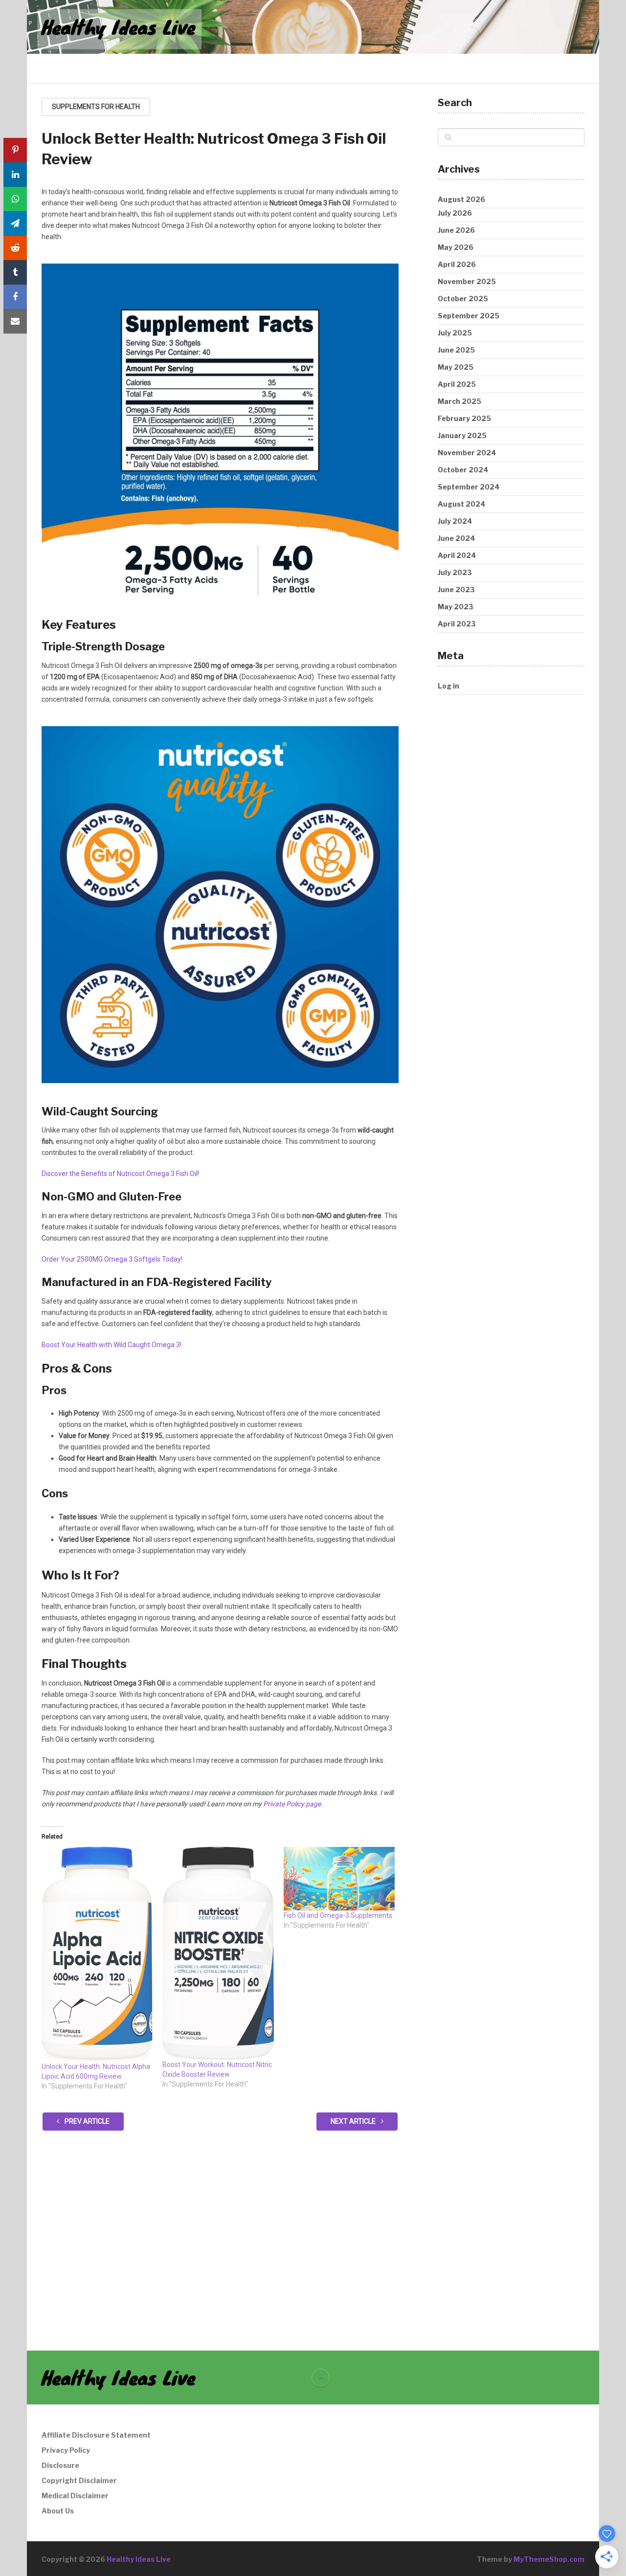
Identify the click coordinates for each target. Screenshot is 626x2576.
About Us (58, 2511)
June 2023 (456, 589)
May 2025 (456, 367)
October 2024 (463, 470)
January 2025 (462, 435)
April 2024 (457, 555)
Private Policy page (292, 1804)
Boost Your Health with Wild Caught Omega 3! (112, 1345)
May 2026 (456, 247)
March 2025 (459, 401)
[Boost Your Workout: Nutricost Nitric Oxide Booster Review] (218, 1953)
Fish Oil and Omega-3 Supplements (338, 1915)
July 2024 (455, 521)
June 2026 (456, 230)
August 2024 (462, 504)
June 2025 (456, 350)
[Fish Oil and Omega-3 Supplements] (339, 1879)
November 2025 (467, 281)
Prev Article (86, 2121)
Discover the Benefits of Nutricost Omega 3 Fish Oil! (120, 1174)
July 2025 (455, 333)
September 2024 (469, 487)
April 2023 (457, 624)
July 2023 (455, 572)
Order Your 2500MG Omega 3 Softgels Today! (112, 1259)
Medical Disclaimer (75, 2496)
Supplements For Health (96, 107)
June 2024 (457, 538)
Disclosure (60, 2465)
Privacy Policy (66, 2450)
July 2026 (455, 213)
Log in (448, 686)
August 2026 (461, 199)
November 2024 (467, 453)
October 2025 (463, 299)
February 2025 (464, 418)
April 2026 (457, 264)
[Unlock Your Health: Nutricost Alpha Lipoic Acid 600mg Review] (97, 1954)
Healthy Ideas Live (119, 27)
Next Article (354, 2121)
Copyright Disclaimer (79, 2480)
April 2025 (457, 384)
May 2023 (456, 607)
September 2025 (469, 316)
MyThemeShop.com (549, 2559)
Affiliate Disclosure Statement (96, 2435)
